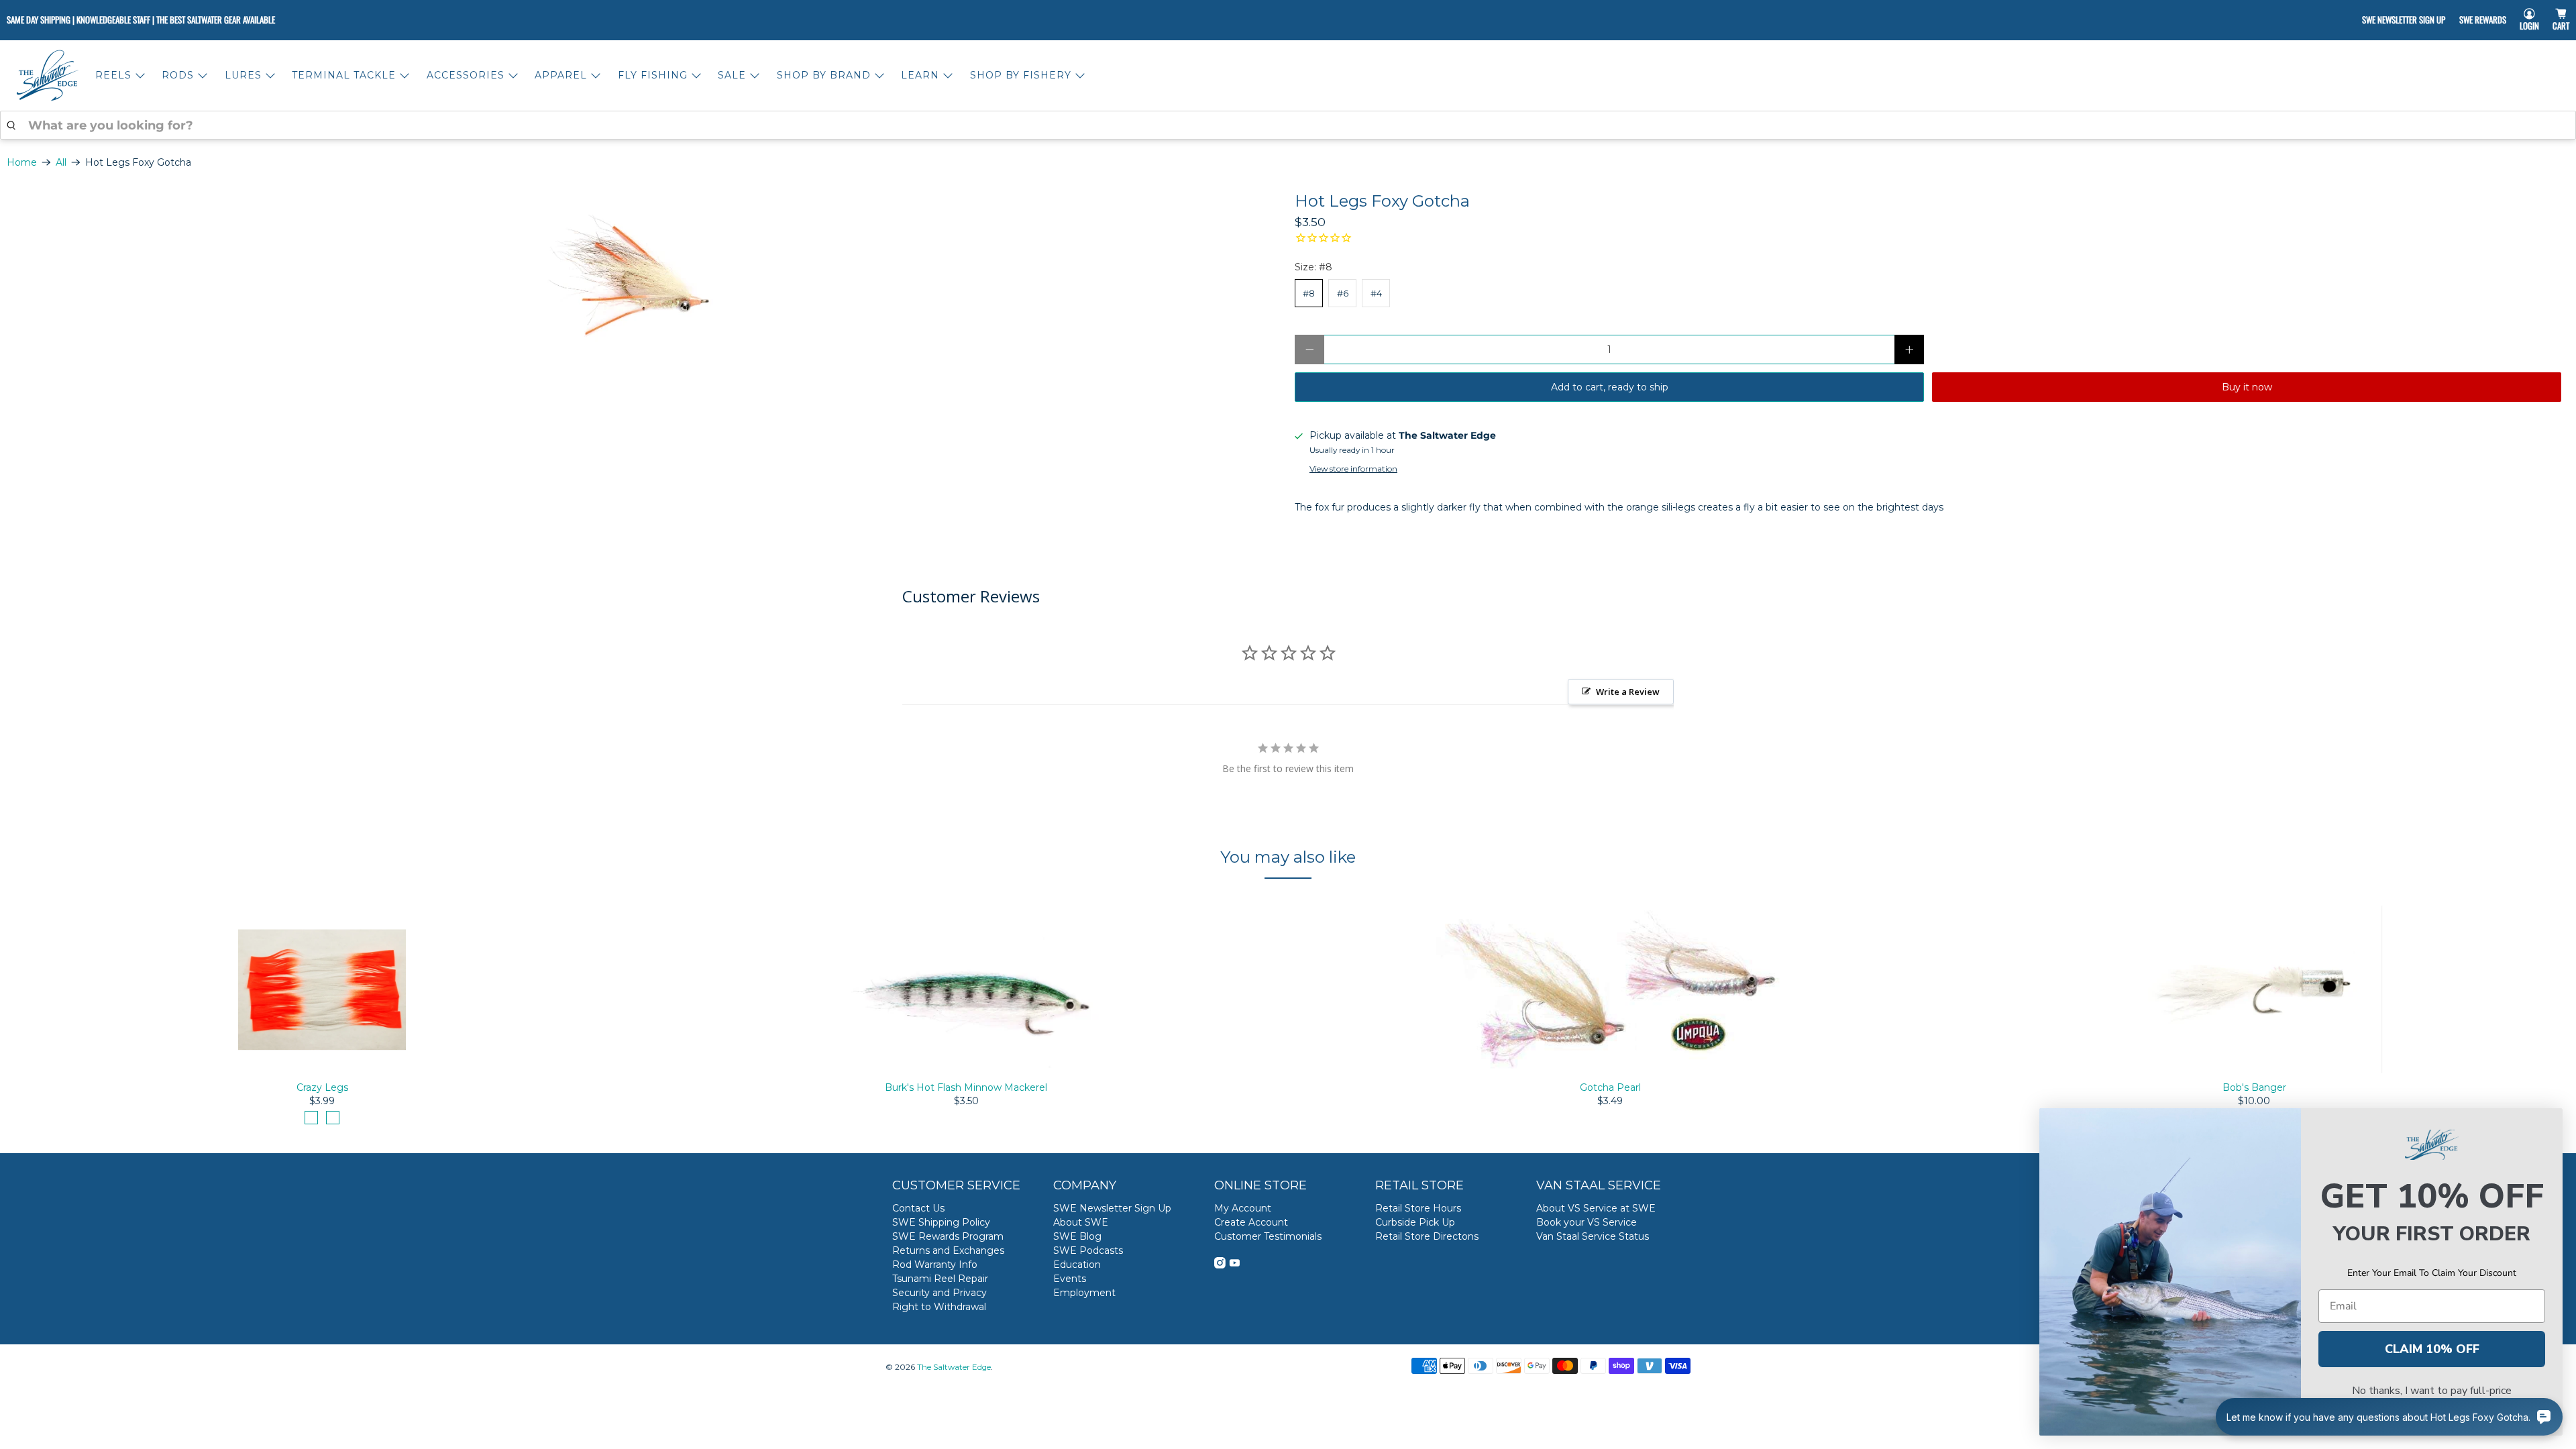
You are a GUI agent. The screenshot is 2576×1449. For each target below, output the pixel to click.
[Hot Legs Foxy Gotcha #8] (644, 283)
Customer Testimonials (1268, 1236)
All (61, 162)
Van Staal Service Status (1593, 1236)
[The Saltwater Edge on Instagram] (1220, 1265)
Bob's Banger (2254, 1087)
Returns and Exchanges (948, 1250)
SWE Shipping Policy (941, 1222)
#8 (1309, 293)
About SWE (1081, 1222)
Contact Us (918, 1208)
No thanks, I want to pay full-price (2432, 1391)
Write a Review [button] (1628, 692)
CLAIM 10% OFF (2432, 1349)
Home (22, 162)
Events (1070, 1279)
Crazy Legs (322, 1087)
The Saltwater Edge (954, 1367)
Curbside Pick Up (1415, 1222)
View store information (1353, 469)
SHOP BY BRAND (824, 75)
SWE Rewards (2483, 19)
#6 (1343, 293)
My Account (1243, 1208)
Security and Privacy (940, 1293)
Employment (1084, 1293)
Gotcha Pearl (1610, 1087)
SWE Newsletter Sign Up (2404, 19)
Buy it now (2247, 387)
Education (1077, 1265)
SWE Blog (1077, 1236)
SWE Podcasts (1088, 1250)
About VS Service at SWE (1596, 1208)
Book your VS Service (1587, 1222)
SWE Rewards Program (948, 1236)
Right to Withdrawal (939, 1307)
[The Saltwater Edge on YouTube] (1235, 1265)
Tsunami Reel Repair (940, 1279)
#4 (1376, 293)
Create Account (1251, 1222)
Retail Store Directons (1427, 1236)
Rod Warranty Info (935, 1265)
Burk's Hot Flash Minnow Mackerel (966, 1087)
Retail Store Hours (1418, 1208)
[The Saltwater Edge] (48, 75)
